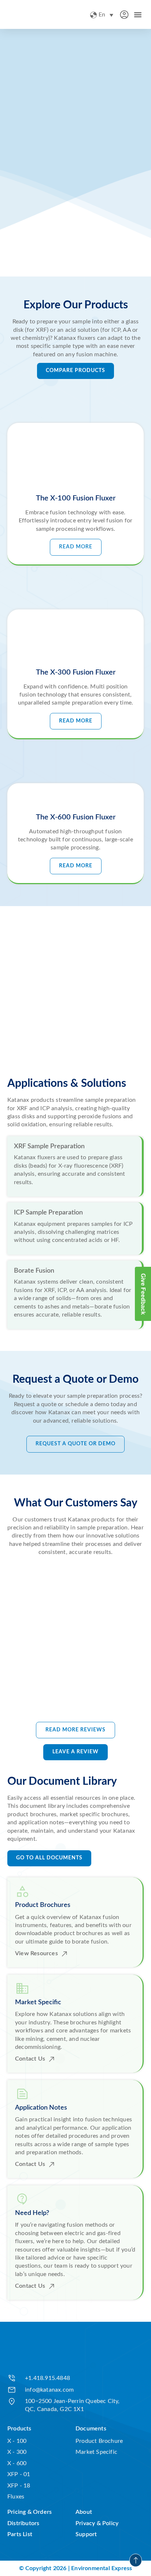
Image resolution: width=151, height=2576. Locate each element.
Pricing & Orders (30, 2512)
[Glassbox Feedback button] (143, 1294)
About (84, 2512)
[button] (138, 14)
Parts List (20, 2534)
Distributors (23, 2523)
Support (86, 2534)
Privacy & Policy (97, 2523)
